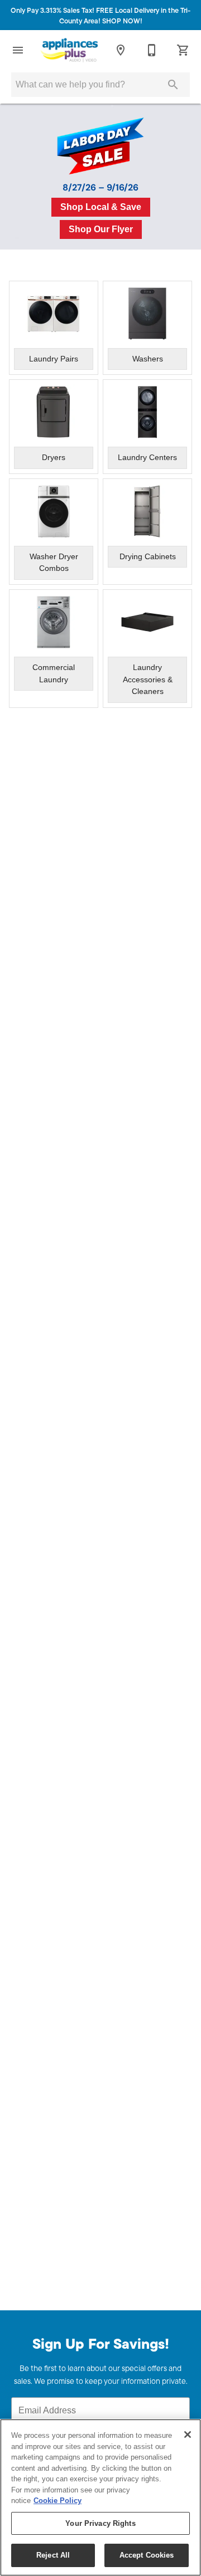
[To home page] (69, 50)
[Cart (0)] (183, 50)
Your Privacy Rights (100, 2523)
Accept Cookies (147, 2555)
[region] (100, 2497)
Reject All (53, 2555)
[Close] (188, 2435)
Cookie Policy (58, 2501)
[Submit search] (173, 85)
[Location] (121, 50)
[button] (18, 50)
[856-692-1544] (152, 50)
